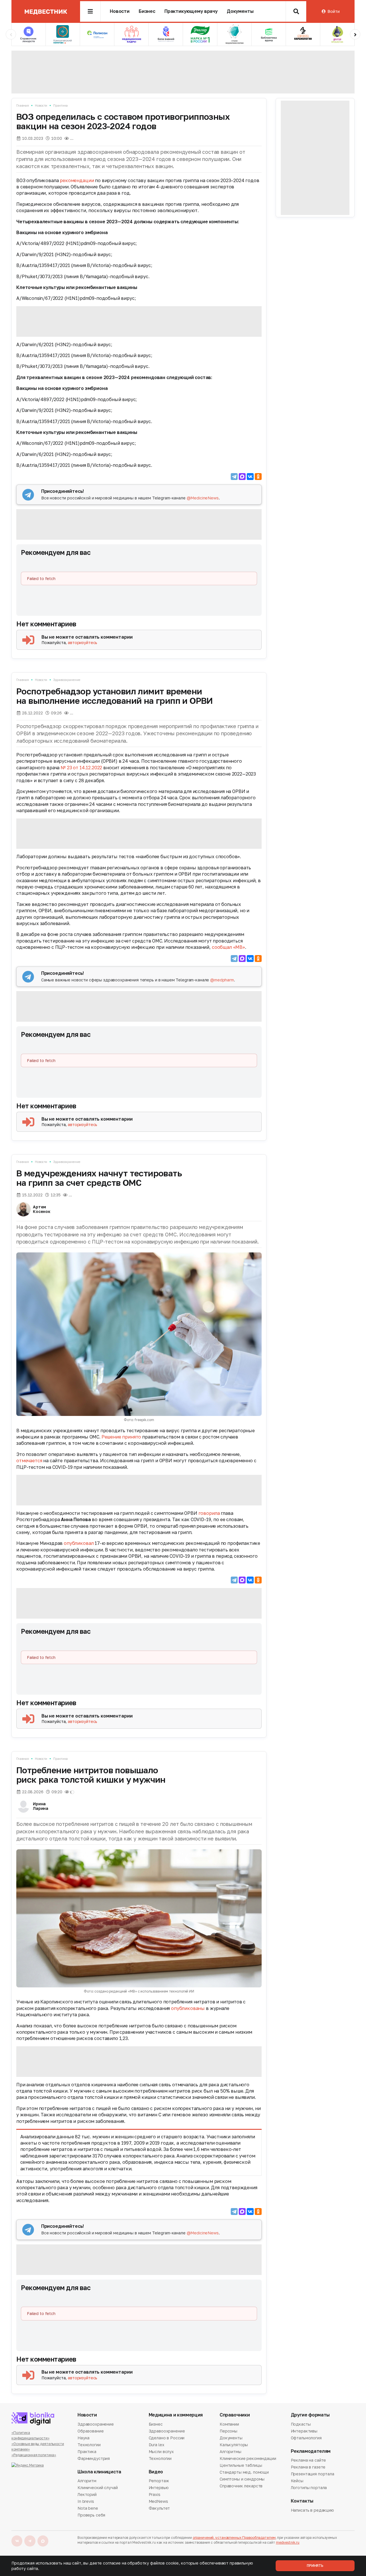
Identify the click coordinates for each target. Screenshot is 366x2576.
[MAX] (242, 477)
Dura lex (157, 2445)
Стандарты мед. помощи (244, 2472)
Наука (83, 2438)
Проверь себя (91, 2515)
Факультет (159, 2508)
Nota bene (88, 2508)
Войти (333, 11)
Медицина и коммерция (176, 2415)
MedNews (158, 2501)
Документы (240, 11)
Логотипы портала (309, 2488)
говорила (209, 1513)
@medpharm (222, 980)
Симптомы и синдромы (242, 2479)
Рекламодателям (311, 2451)
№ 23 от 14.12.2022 (81, 768)
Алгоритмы (230, 2452)
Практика (60, 105)
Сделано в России (167, 2438)
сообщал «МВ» (228, 947)
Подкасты (301, 2424)
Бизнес (147, 11)
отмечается (29, 1461)
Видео (156, 2472)
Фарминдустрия (94, 2458)
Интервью (159, 2488)
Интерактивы (304, 2431)
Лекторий (87, 2494)
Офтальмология (306, 2438)
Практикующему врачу (191, 11)
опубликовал (79, 1543)
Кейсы (297, 2481)
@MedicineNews (203, 498)
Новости (120, 11)
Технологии (89, 2445)
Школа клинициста (99, 2472)
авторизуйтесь (82, 642)
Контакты (302, 2501)
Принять (315, 2566)
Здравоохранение (67, 680)
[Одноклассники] (258, 477)
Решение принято (121, 1437)
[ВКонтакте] (250, 477)
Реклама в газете (308, 2467)
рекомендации (77, 180)
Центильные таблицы (241, 2465)
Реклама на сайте (309, 2461)
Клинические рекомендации (248, 2458)
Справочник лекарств (241, 2486)
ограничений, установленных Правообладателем (234, 2538)
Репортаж (159, 2481)
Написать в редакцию (312, 2511)
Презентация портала (313, 2474)
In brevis (86, 2501)
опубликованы (188, 2008)
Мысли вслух (161, 2452)
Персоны (228, 2431)
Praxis (155, 2494)
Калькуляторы (234, 2445)
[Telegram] (234, 477)
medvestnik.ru (288, 2542)
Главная (23, 105)
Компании (229, 2424)
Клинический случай (98, 2488)
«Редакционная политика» (34, 2455)
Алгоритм (87, 2481)
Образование (90, 2431)
